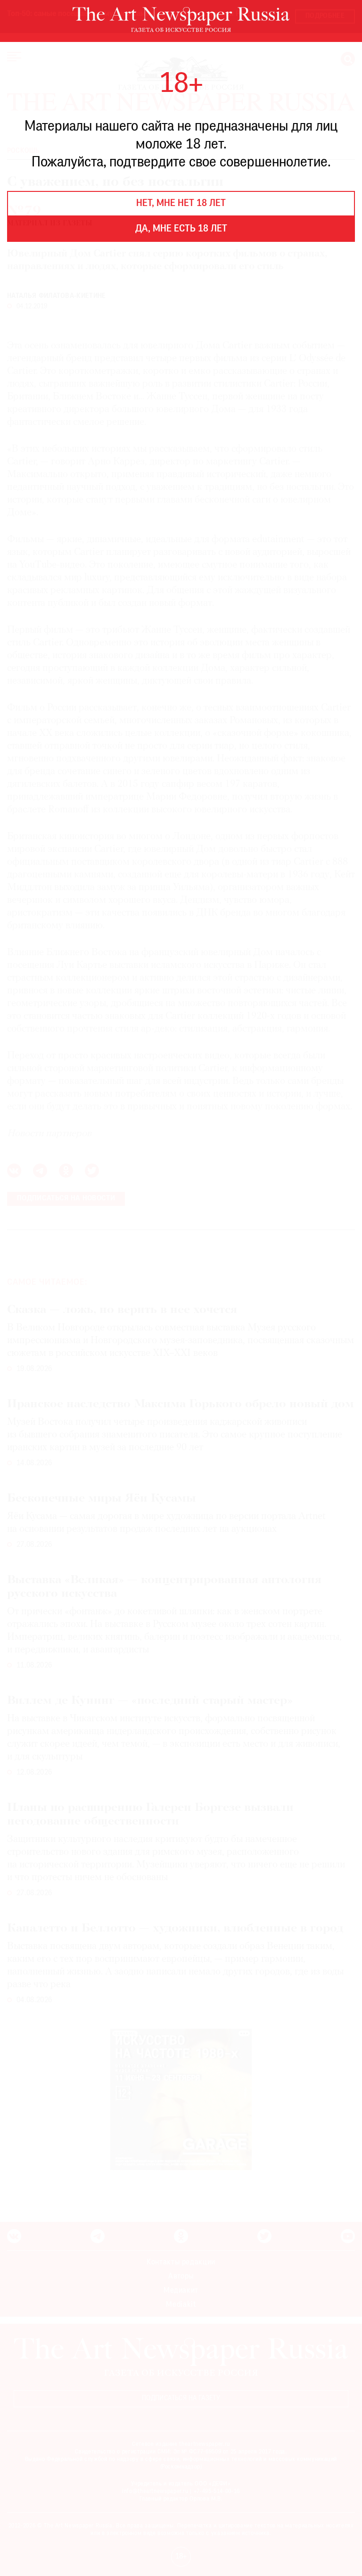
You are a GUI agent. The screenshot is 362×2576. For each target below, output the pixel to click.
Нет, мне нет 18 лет (181, 204)
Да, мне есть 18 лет (181, 229)
